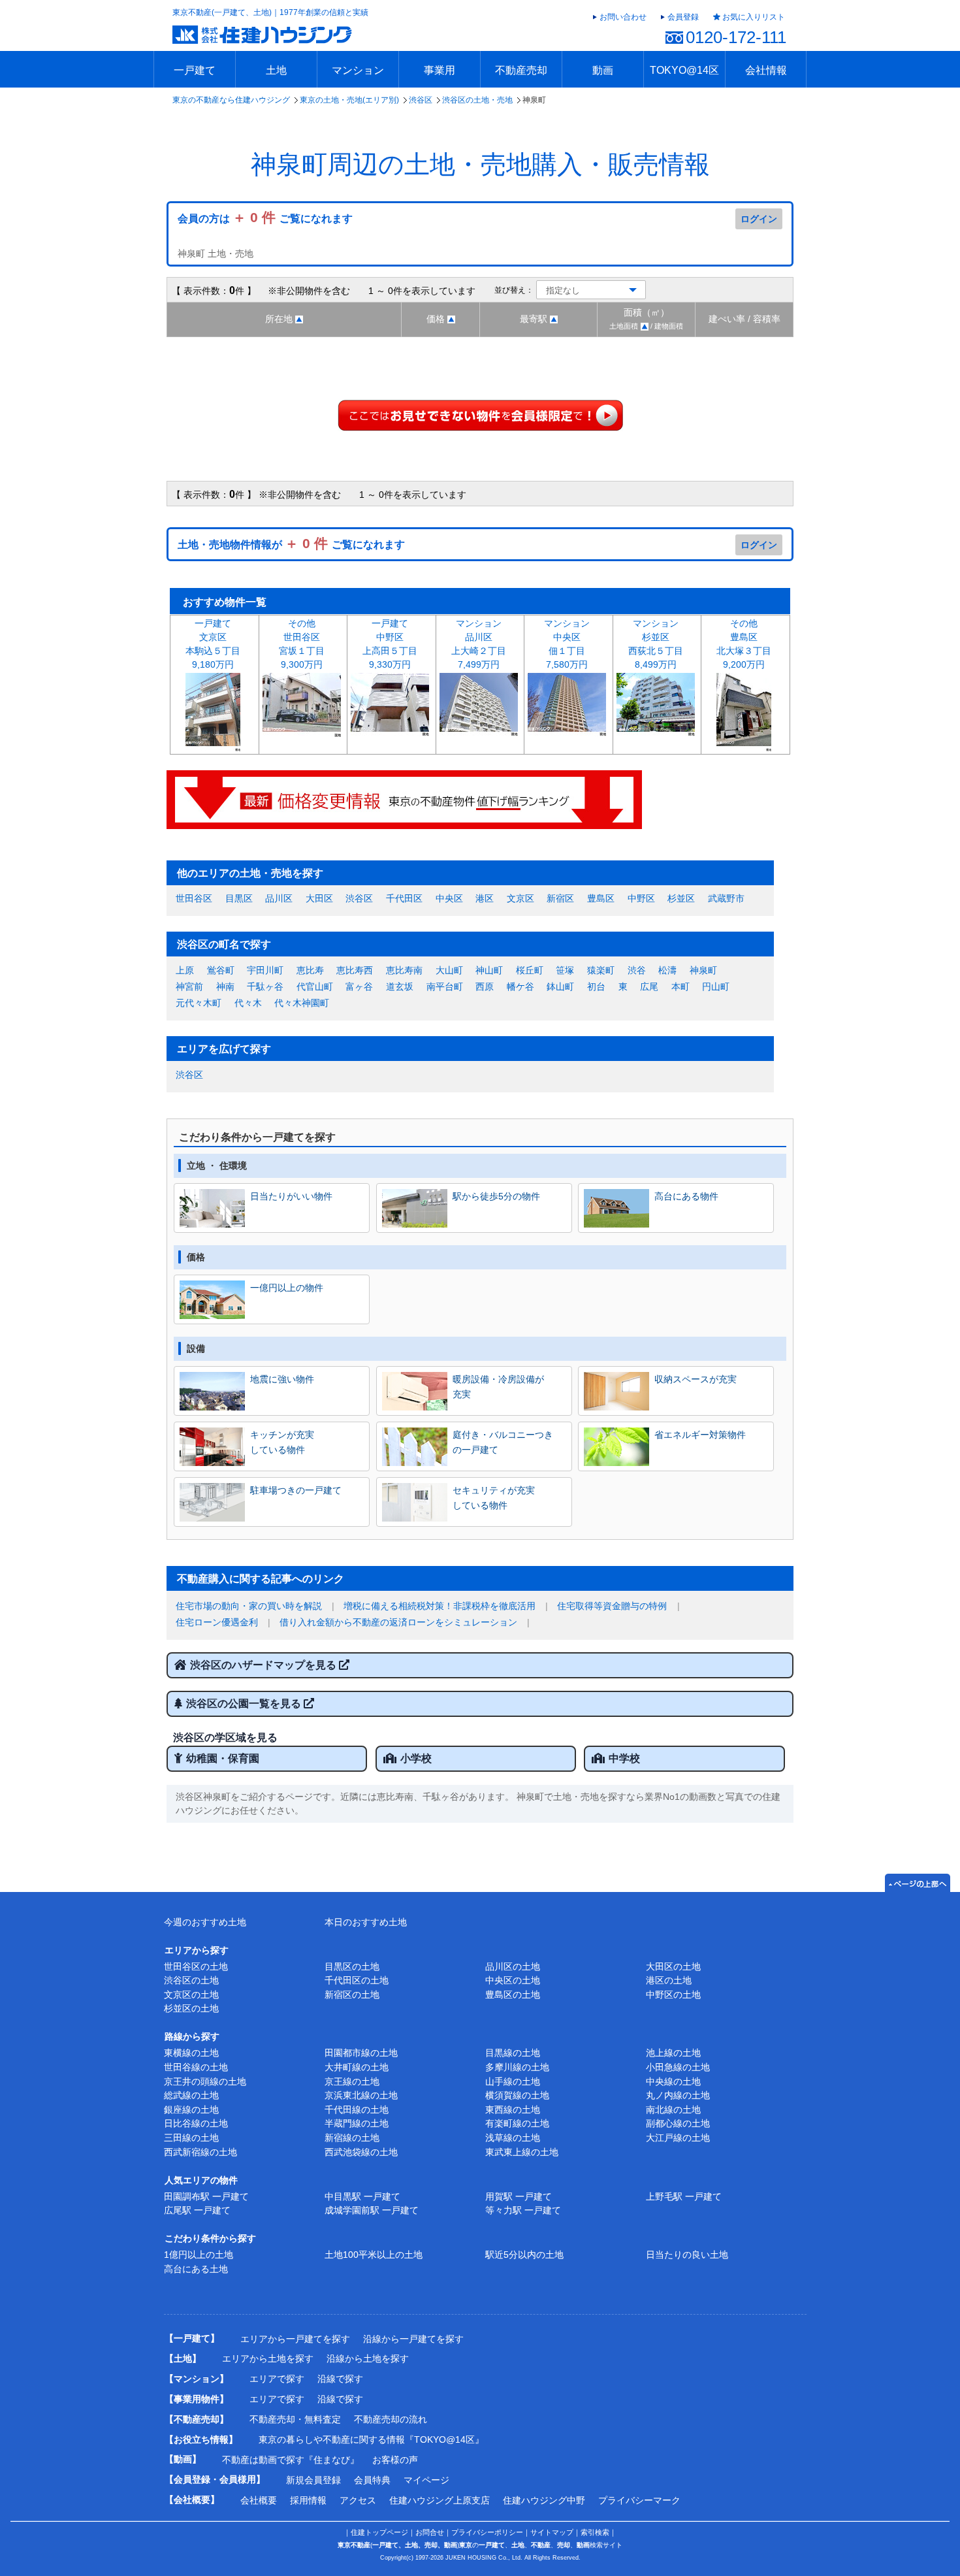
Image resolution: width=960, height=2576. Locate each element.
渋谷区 (421, 100)
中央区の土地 (513, 1980)
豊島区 (601, 898)
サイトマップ (552, 2532)
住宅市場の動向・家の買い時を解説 (249, 1606)
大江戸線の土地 (678, 2138)
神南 (225, 986)
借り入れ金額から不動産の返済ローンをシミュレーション (398, 1622)
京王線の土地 (352, 2081)
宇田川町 (265, 970)
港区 (485, 898)
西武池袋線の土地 (361, 2152)
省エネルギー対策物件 (700, 1435)
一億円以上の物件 (287, 1288)
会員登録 (683, 17)
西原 (485, 986)
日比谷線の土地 (196, 2123)
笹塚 (565, 970)
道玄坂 (400, 986)
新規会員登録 (313, 2480)
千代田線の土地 (357, 2110)
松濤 (667, 970)
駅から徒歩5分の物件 (496, 1196)
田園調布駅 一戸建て (206, 2196)
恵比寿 (310, 970)
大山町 (449, 970)
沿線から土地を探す (368, 2358)
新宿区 (560, 898)
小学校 (416, 1758)
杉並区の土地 (191, 2008)
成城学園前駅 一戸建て (372, 2210)
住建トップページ (379, 2532)
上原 (185, 970)
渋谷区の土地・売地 (477, 100)
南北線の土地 (673, 2110)
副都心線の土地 (678, 2123)
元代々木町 (199, 1003)
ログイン (759, 219)
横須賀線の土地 (517, 2095)
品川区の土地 (513, 1966)
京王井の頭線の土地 (205, 2081)
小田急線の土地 (678, 2067)
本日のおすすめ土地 (366, 1922)
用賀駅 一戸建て (519, 2196)
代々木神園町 (302, 1003)
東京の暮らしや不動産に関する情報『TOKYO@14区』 (371, 2439)
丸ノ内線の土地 (678, 2095)
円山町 (716, 986)
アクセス (358, 2500)
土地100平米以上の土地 (374, 2255)
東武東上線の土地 (522, 2152)
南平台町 (445, 986)
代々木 (248, 1003)
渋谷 (637, 970)
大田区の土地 (673, 1966)
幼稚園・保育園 (223, 1758)
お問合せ (430, 2532)
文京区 (520, 898)
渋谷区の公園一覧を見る (245, 1704)
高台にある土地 (196, 2269)
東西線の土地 (513, 2110)
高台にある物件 (686, 1196)
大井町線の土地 (357, 2067)
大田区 (319, 898)
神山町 (489, 970)
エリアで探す (277, 2379)
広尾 (649, 986)
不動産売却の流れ (391, 2419)
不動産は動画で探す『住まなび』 (291, 2460)
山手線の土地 (513, 2081)
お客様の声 (395, 2460)
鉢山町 (560, 986)
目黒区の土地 (352, 1966)
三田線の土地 (191, 2138)
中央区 (449, 898)
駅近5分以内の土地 (524, 2255)
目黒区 (239, 898)
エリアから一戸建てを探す (295, 2339)
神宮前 (189, 986)
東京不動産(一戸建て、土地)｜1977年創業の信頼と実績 (270, 12)
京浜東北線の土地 (361, 2095)
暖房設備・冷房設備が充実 (498, 1386)
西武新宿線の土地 (200, 2152)
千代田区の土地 (357, 1980)
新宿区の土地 (352, 1995)
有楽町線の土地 (517, 2123)
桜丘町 (530, 970)
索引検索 (595, 2532)
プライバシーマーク (639, 2500)
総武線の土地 (191, 2095)
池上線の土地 (673, 2053)
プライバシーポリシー (487, 2532)
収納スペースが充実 (696, 1379)
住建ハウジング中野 (544, 2500)
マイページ (426, 2480)
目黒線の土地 (513, 2053)
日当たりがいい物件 (291, 1196)
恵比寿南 (404, 970)
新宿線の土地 (352, 2138)
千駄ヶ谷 (265, 986)
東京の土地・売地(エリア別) (349, 100)
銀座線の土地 (191, 2110)
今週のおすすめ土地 (205, 1922)
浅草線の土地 (513, 2138)
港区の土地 (669, 1980)
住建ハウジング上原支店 (440, 2500)
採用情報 (308, 2500)
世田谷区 (194, 898)
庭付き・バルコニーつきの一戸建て (503, 1442)
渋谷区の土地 (191, 1980)
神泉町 (703, 970)
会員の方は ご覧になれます (265, 219)
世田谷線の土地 (196, 2067)
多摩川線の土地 (517, 2067)
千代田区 (404, 898)
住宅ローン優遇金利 (217, 1622)
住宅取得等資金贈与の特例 (612, 1606)
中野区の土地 (673, 1995)
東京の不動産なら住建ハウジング (231, 100)
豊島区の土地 (513, 1995)
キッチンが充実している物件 (282, 1442)
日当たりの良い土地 (687, 2255)
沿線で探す (340, 2379)
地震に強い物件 (282, 1379)
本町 (680, 986)
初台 (596, 986)
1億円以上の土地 (199, 2255)
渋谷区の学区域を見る (225, 1737)
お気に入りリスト (754, 17)
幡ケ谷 (520, 986)
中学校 (624, 1758)
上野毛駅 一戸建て (684, 2196)
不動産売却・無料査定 (295, 2419)
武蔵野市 (726, 898)
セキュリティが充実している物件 (494, 1497)
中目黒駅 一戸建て (362, 2196)
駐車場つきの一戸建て (296, 1490)
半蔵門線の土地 (357, 2123)
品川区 (279, 898)
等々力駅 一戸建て (523, 2210)
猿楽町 (601, 970)
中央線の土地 (673, 2081)
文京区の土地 (191, 1995)
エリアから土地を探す (268, 2358)
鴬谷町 (221, 970)
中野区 (641, 898)
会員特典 (372, 2480)
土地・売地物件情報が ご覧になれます (291, 545)
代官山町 (315, 986)
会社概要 (259, 2500)
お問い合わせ (623, 17)
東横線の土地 (191, 2053)
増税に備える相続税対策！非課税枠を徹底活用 (440, 1606)
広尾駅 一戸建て (197, 2210)
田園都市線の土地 (361, 2053)
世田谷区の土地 (196, 1966)
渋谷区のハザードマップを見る (264, 1665)
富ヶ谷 (359, 986)
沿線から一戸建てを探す (413, 2339)
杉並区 (681, 898)
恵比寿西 (355, 970)
